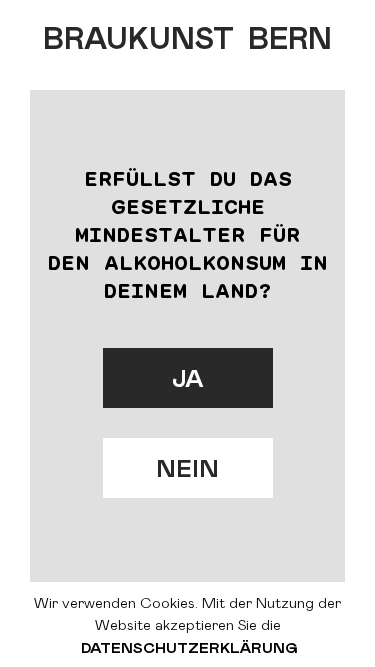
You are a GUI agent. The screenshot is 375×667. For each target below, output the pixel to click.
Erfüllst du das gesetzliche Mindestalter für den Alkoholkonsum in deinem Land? (188, 234)
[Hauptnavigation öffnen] (325, 30)
